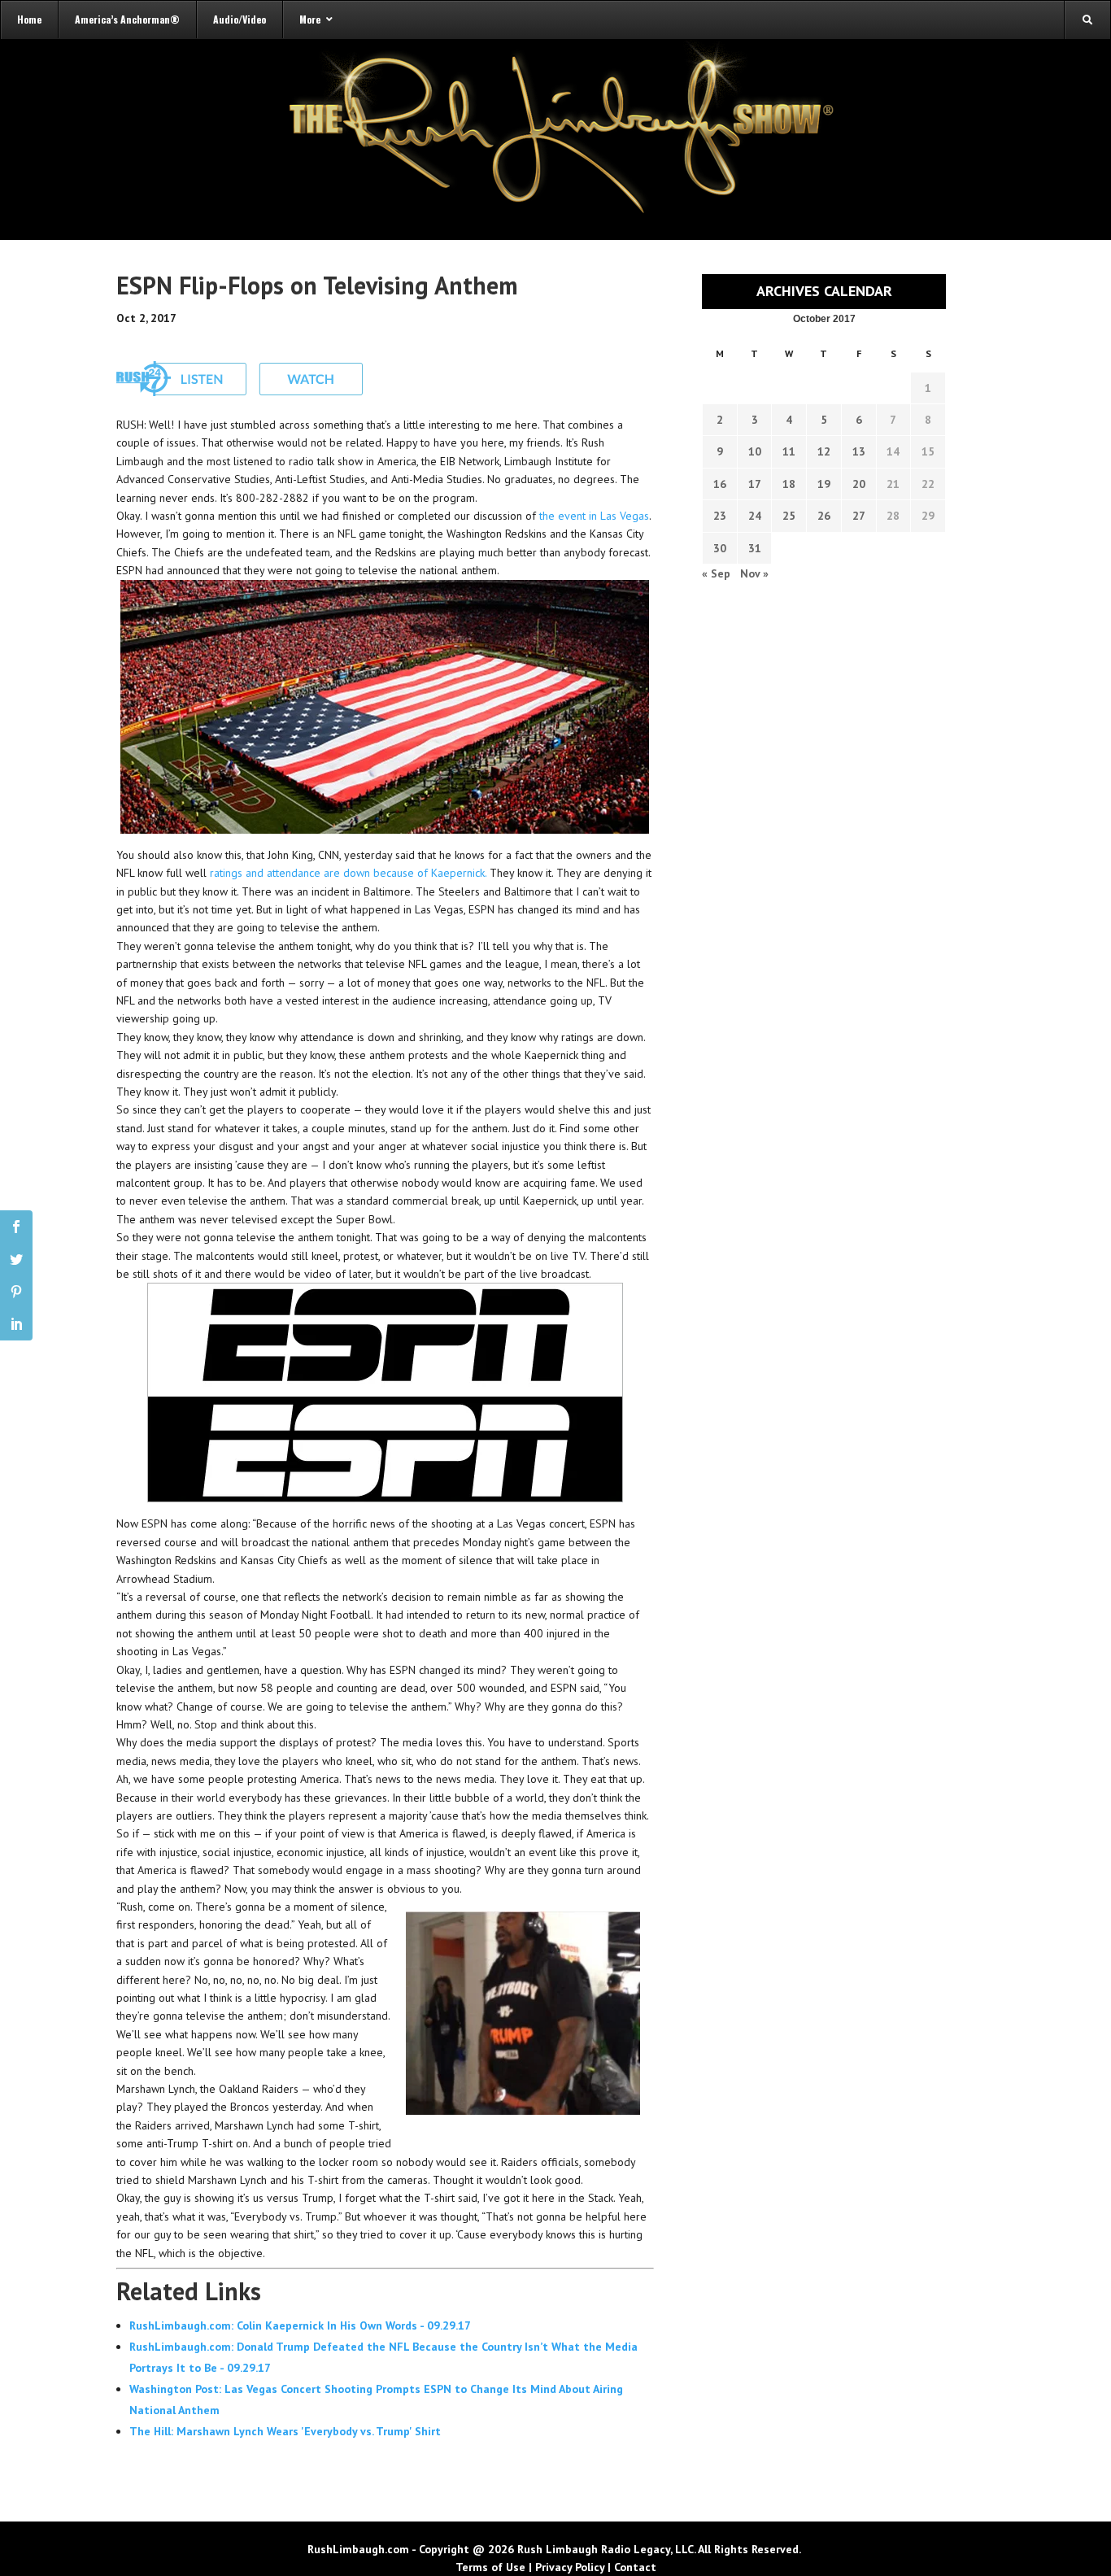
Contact (635, 2567)
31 (755, 548)
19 (824, 484)
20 (859, 484)
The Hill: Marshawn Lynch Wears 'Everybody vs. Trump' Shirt (285, 2431)
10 (755, 451)
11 (789, 451)
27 (859, 516)
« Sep (716, 573)
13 (859, 451)
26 (824, 516)
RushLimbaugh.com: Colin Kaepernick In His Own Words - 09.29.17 (300, 2325)
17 (755, 484)
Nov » (754, 573)
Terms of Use (490, 2567)
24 (755, 516)
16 (720, 484)
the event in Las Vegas (594, 516)
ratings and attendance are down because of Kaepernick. (348, 873)
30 (720, 548)
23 (720, 516)
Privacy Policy (570, 2567)
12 (824, 451)
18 (789, 484)
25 (789, 516)
